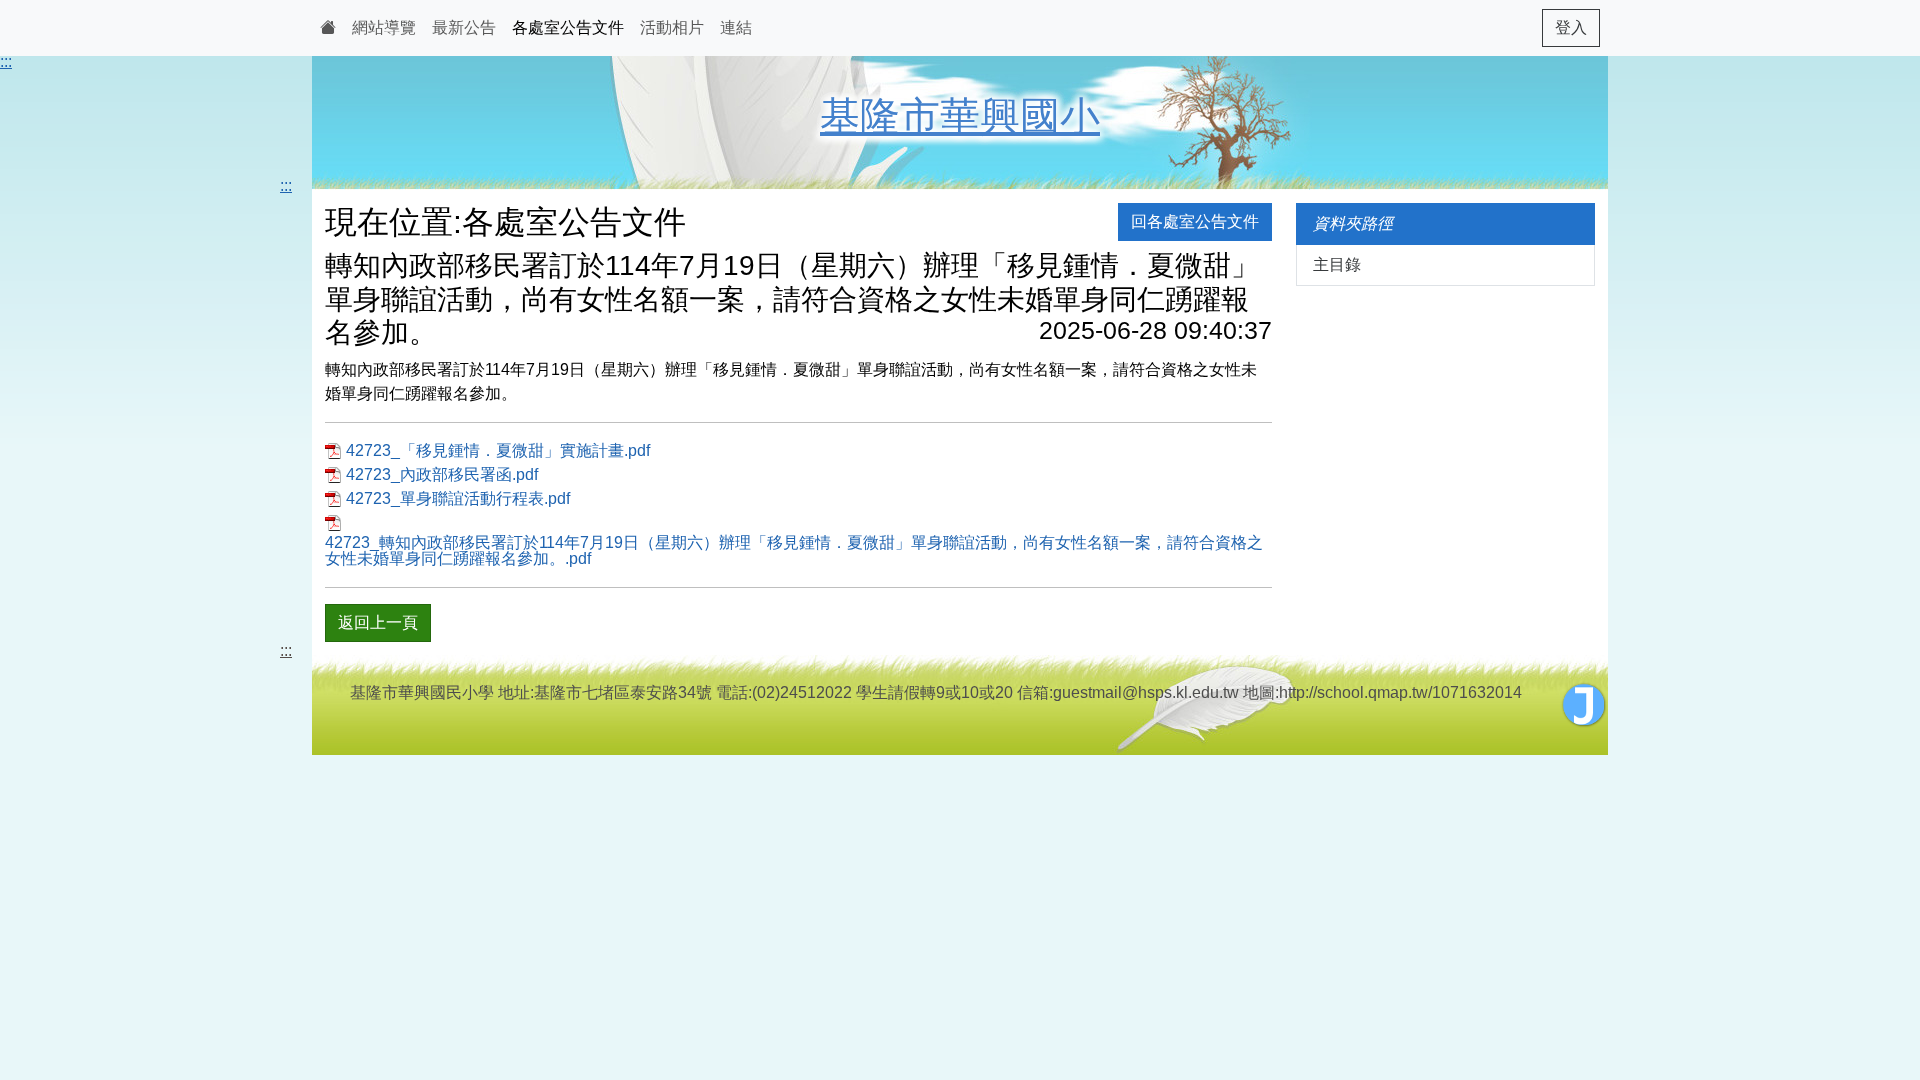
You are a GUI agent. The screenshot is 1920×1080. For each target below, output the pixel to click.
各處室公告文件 (568, 27)
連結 (736, 27)
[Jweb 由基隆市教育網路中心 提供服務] (1584, 705)
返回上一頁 (378, 622)
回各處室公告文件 (1195, 221)
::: (6, 61)
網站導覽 (384, 27)
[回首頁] (328, 28)
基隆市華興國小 (960, 116)
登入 (1571, 27)
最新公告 (464, 27)
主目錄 (1337, 264)
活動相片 (672, 27)
